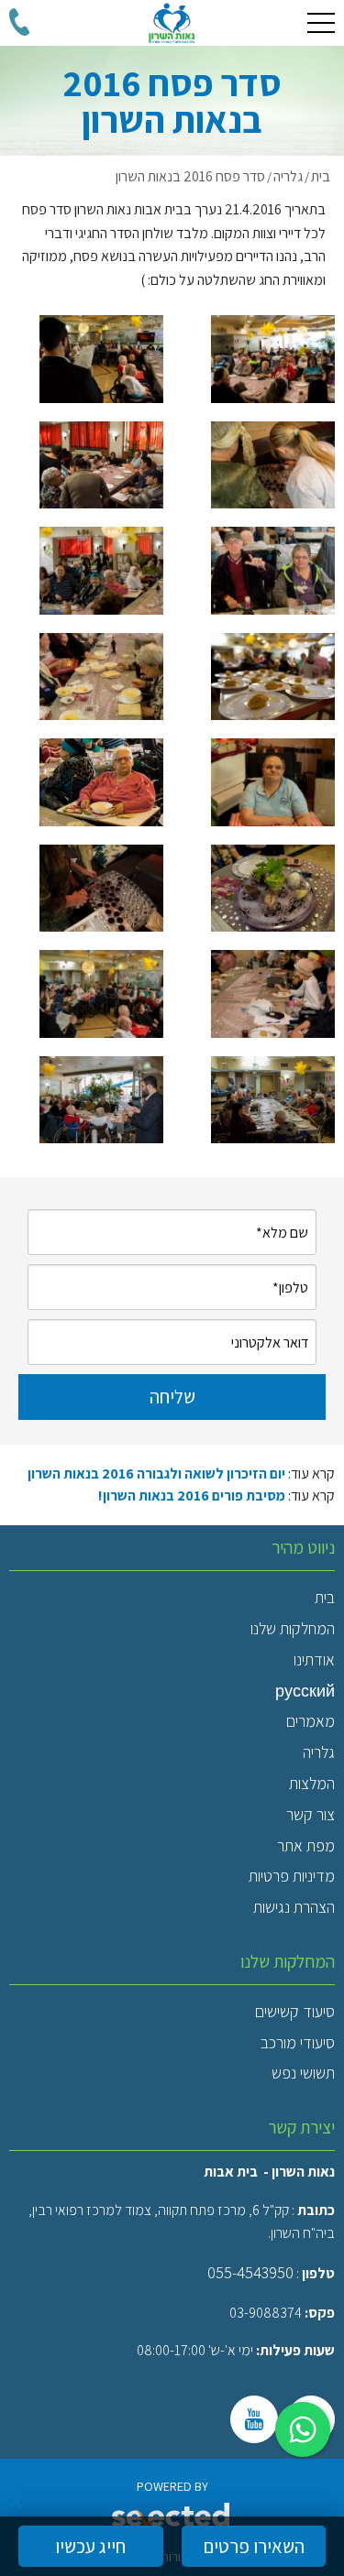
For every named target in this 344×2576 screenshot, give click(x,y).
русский (305, 1691)
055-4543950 (250, 2272)
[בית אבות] (172, 23)
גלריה (319, 1752)
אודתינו (314, 1659)
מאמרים (311, 1721)
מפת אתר (306, 1845)
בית (325, 1597)
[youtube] (254, 2419)
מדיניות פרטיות (292, 1876)
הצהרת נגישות (294, 1907)
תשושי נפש (303, 2073)
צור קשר (311, 1814)
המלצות (312, 1783)
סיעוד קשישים (295, 2011)
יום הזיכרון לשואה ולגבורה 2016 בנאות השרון (156, 1474)
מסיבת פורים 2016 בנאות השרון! (192, 1495)
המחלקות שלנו (293, 1628)
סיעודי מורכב (298, 2042)
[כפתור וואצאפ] (303, 2429)
